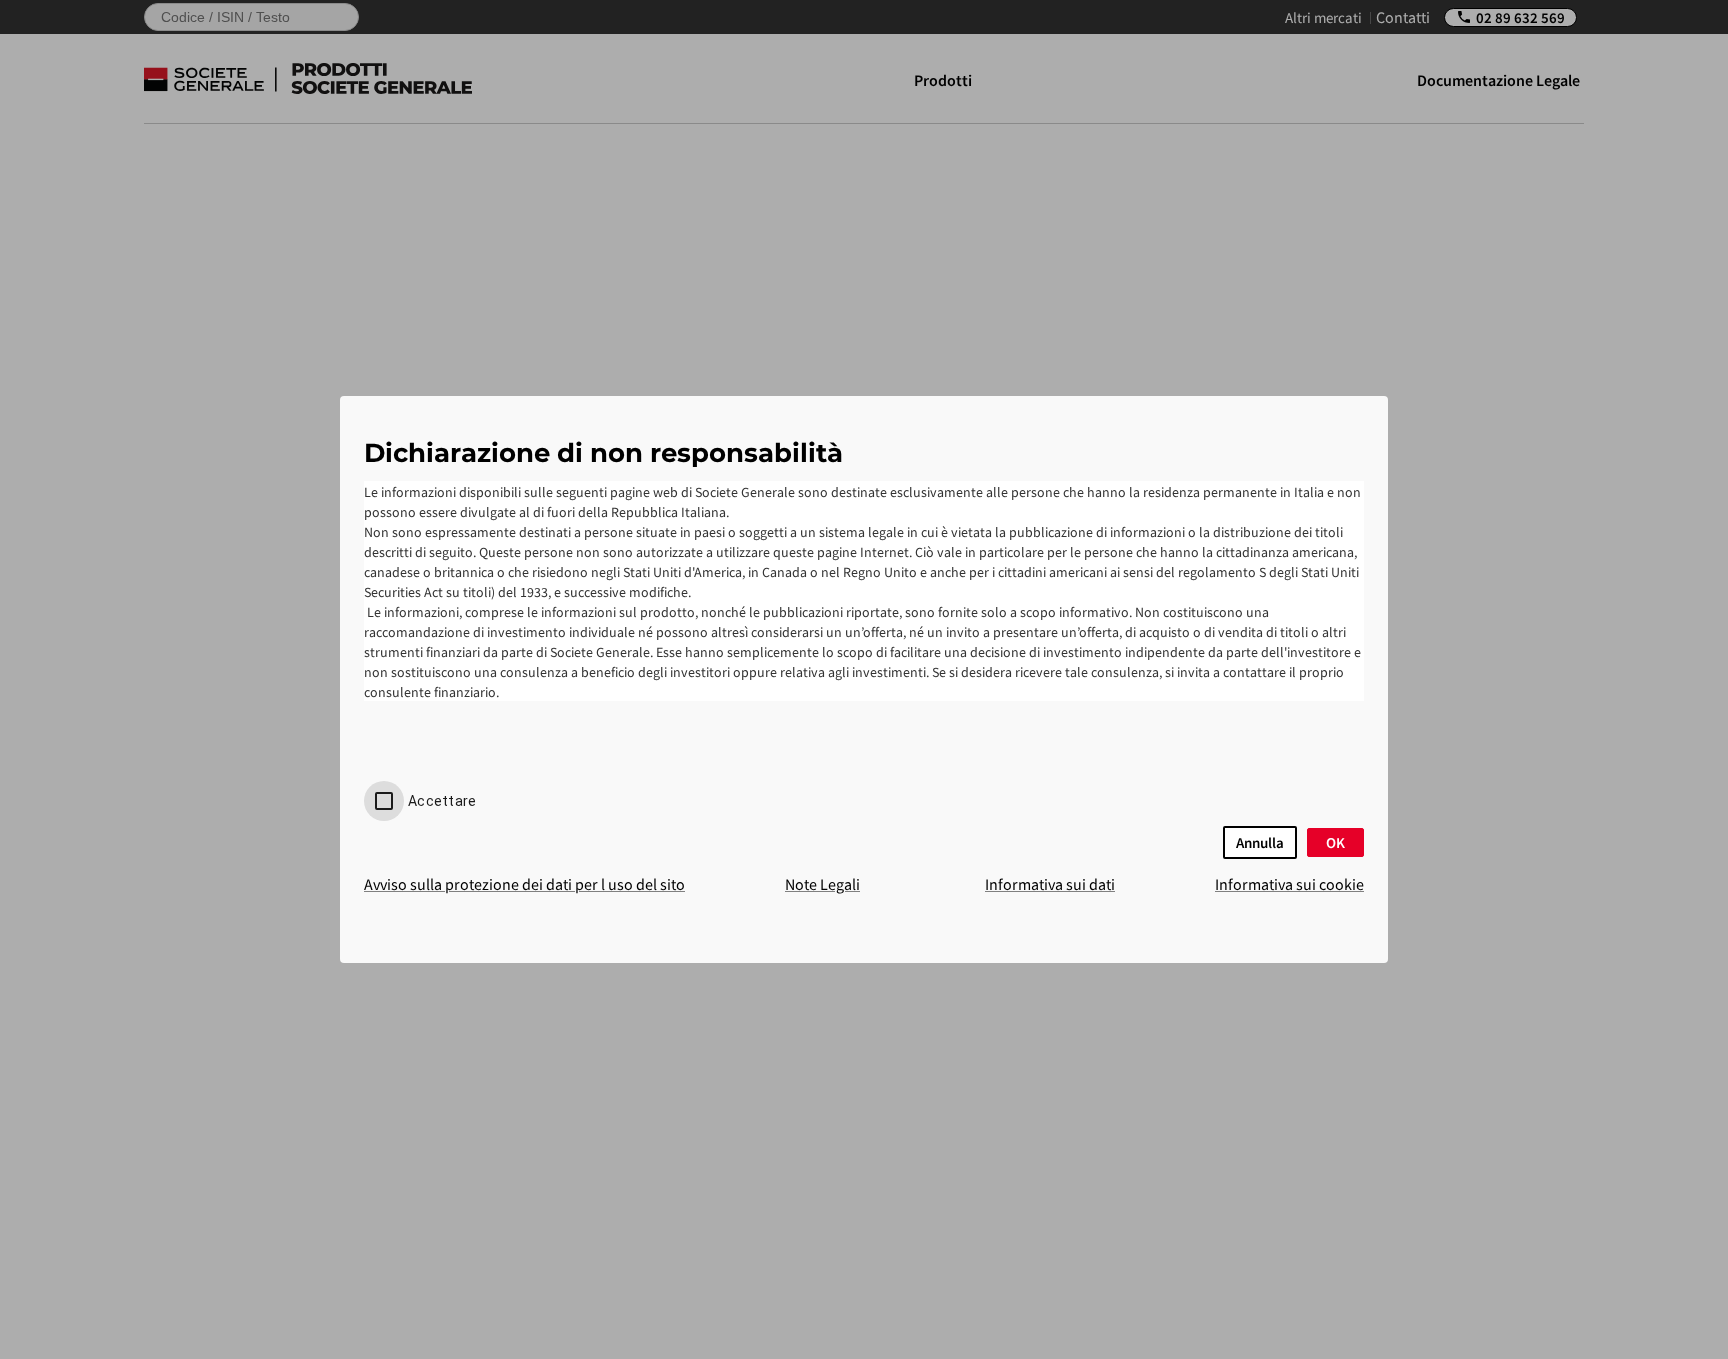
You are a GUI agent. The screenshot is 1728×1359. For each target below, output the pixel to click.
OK (1335, 842)
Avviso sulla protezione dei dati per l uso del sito (524, 884)
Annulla (1260, 842)
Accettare (442, 801)
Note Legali (822, 884)
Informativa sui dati (1050, 884)
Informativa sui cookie (1289, 884)
